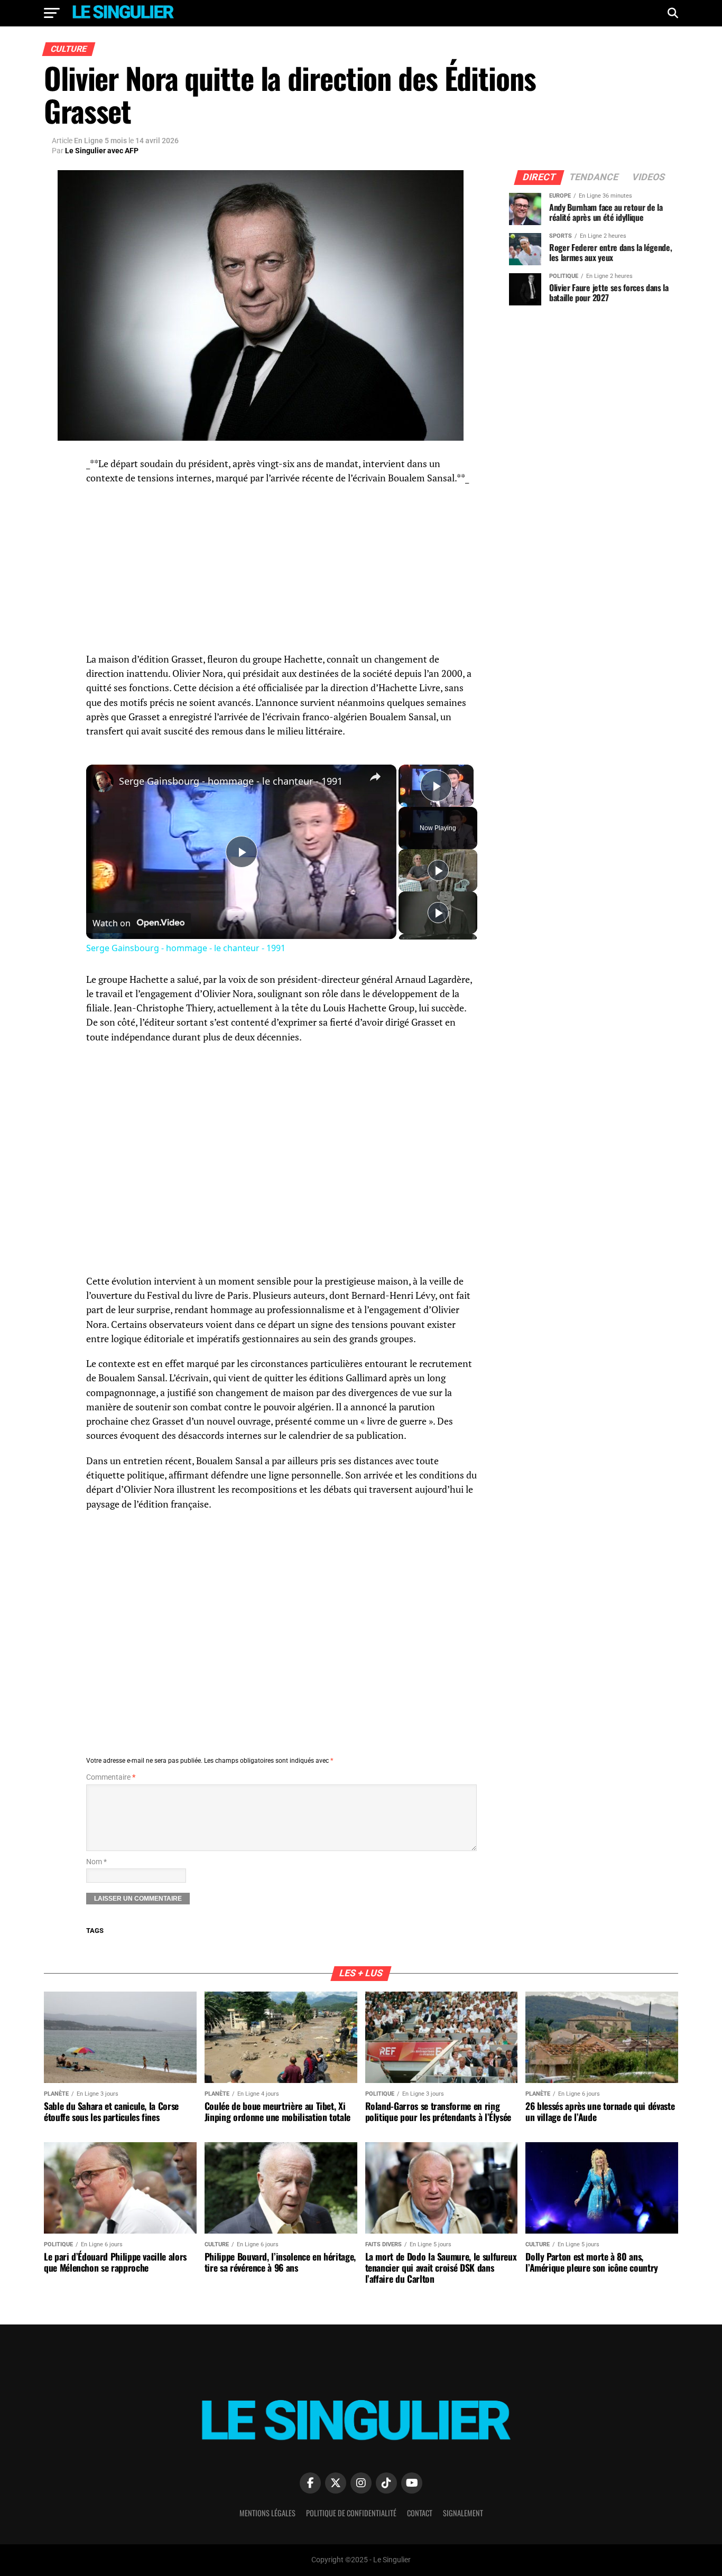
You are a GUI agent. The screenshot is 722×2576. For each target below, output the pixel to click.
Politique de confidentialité (351, 2513)
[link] (103, 782)
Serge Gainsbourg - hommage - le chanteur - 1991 (231, 781)
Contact (420, 2513)
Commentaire (111, 1777)
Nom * (96, 1862)
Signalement (463, 2513)
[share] (375, 777)
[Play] (438, 870)
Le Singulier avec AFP (102, 151)
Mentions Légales (267, 2513)
